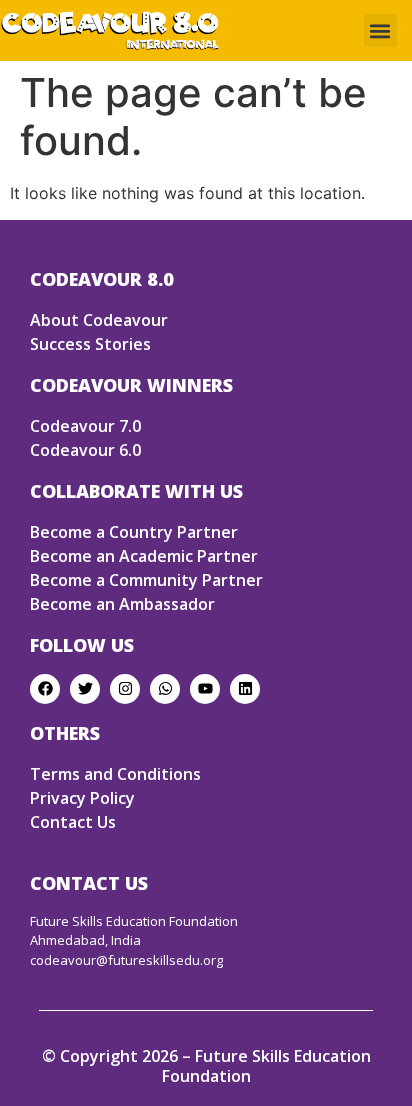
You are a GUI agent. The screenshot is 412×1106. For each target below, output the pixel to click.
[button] (380, 30)
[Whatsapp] (165, 689)
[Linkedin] (245, 689)
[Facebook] (45, 689)
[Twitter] (85, 689)
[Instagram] (125, 689)
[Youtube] (205, 689)
